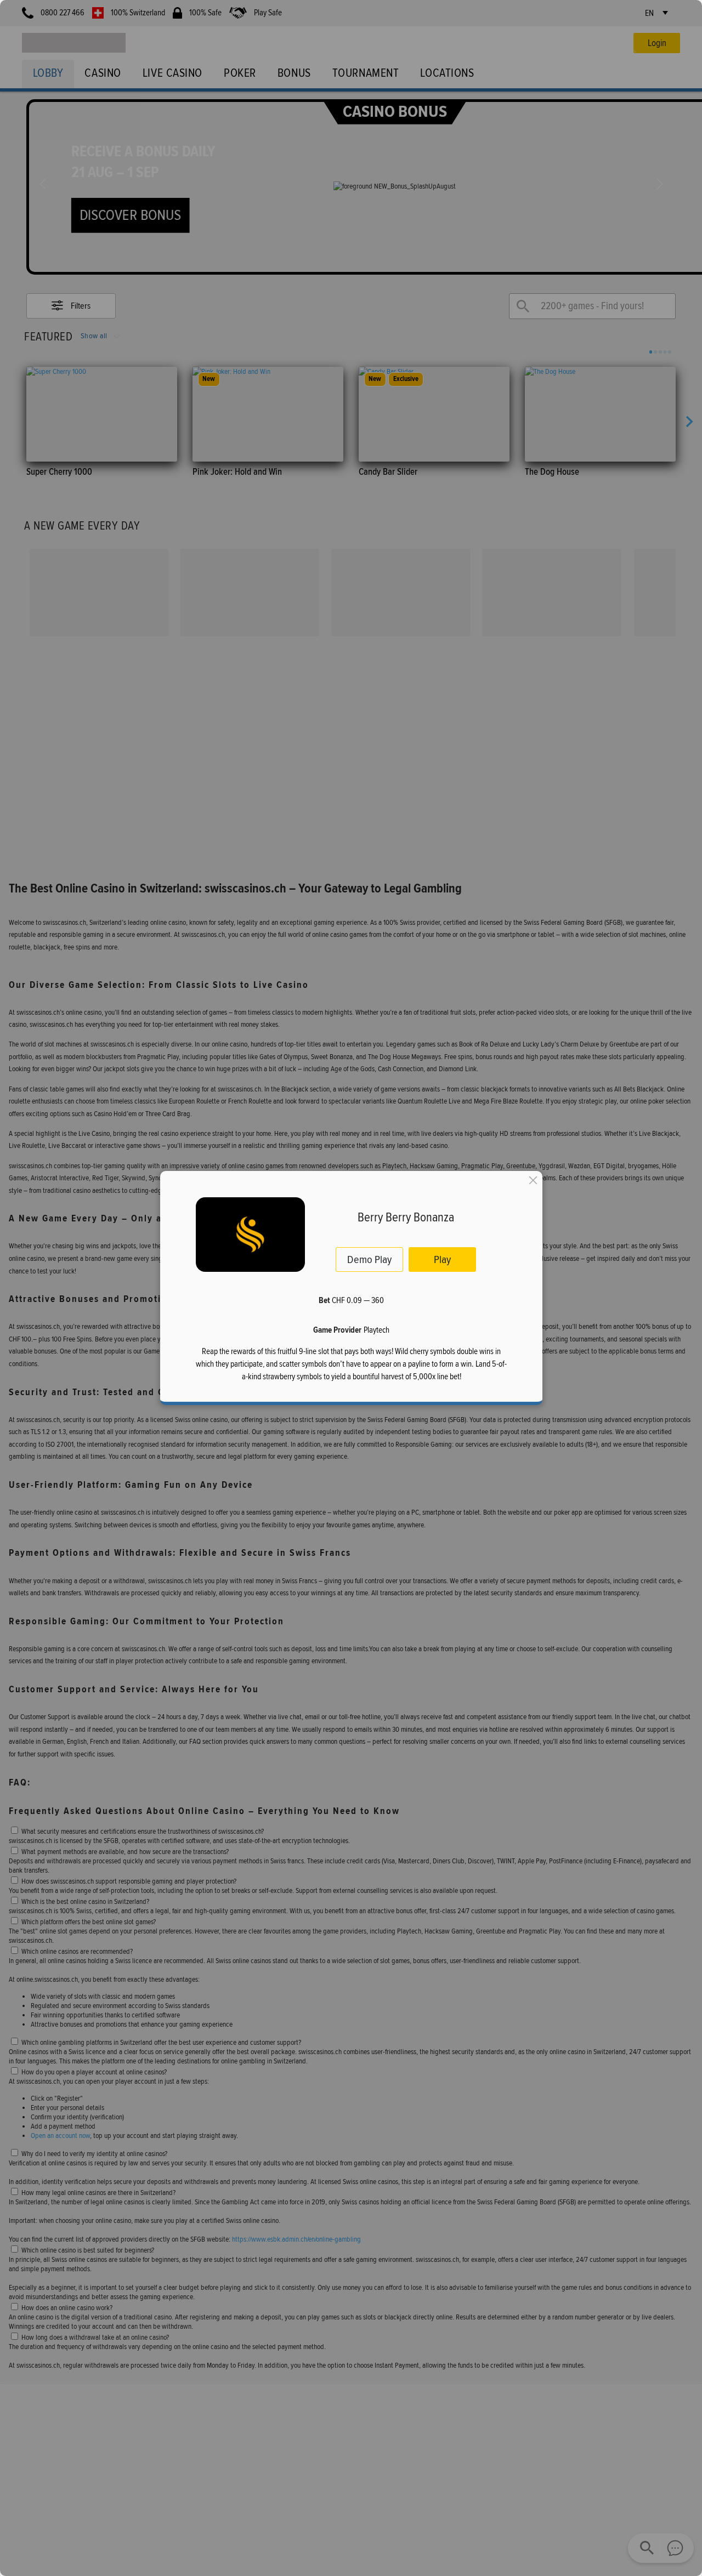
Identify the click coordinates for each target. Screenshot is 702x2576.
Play (442, 1259)
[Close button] (533, 1180)
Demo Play (369, 1259)
